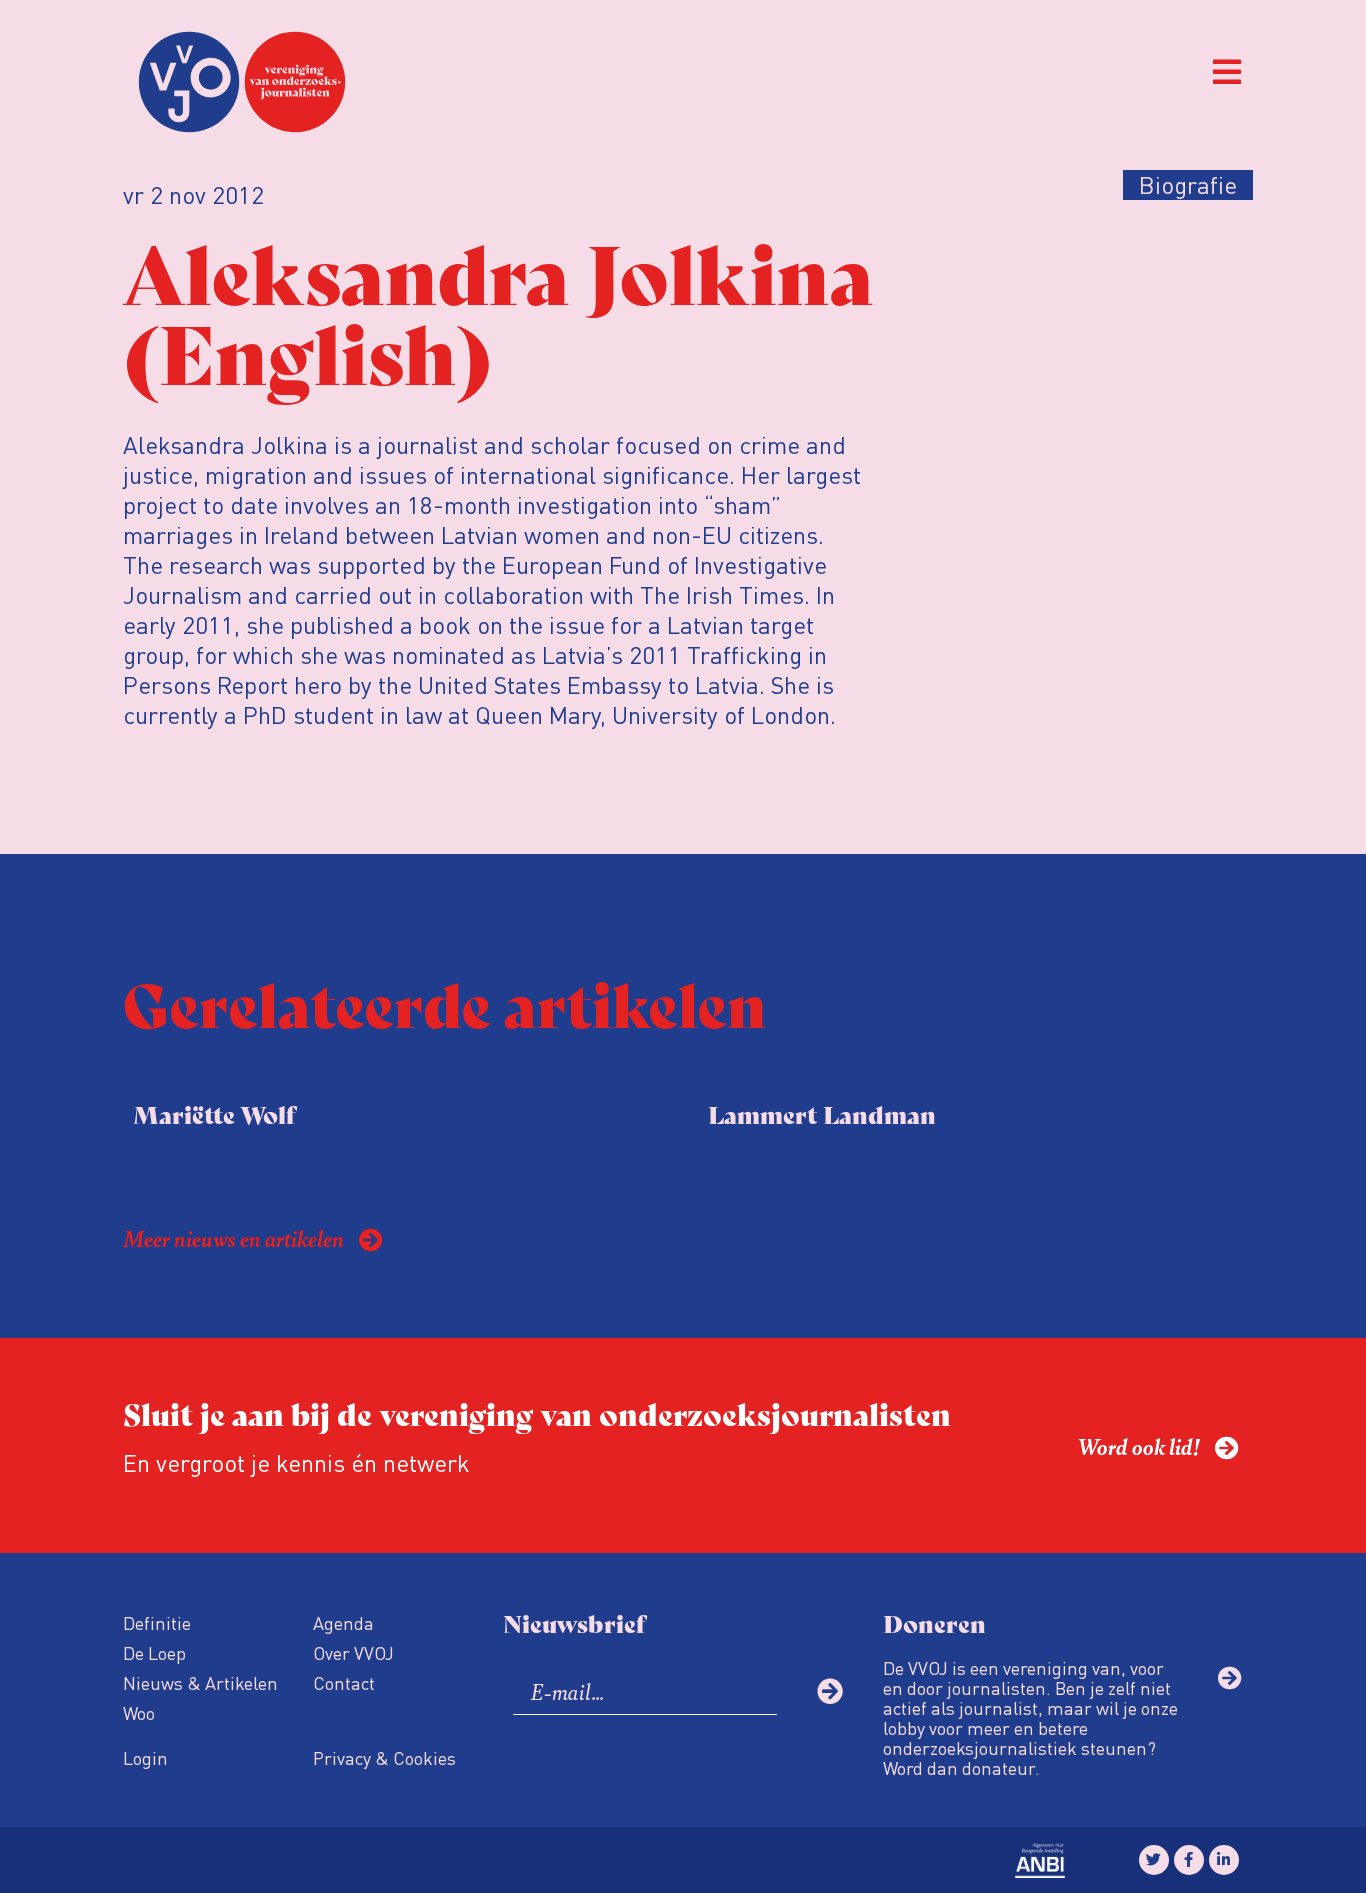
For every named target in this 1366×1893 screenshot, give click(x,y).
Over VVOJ (353, 1652)
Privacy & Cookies (384, 1757)
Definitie (157, 1622)
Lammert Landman (822, 1113)
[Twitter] (1154, 1860)
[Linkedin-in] (1224, 1860)
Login (145, 1757)
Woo (139, 1712)
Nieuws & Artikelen (200, 1682)
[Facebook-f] (1189, 1860)
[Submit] (830, 1691)
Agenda (343, 1622)
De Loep (154, 1652)
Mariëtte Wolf (214, 1113)
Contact (344, 1682)
